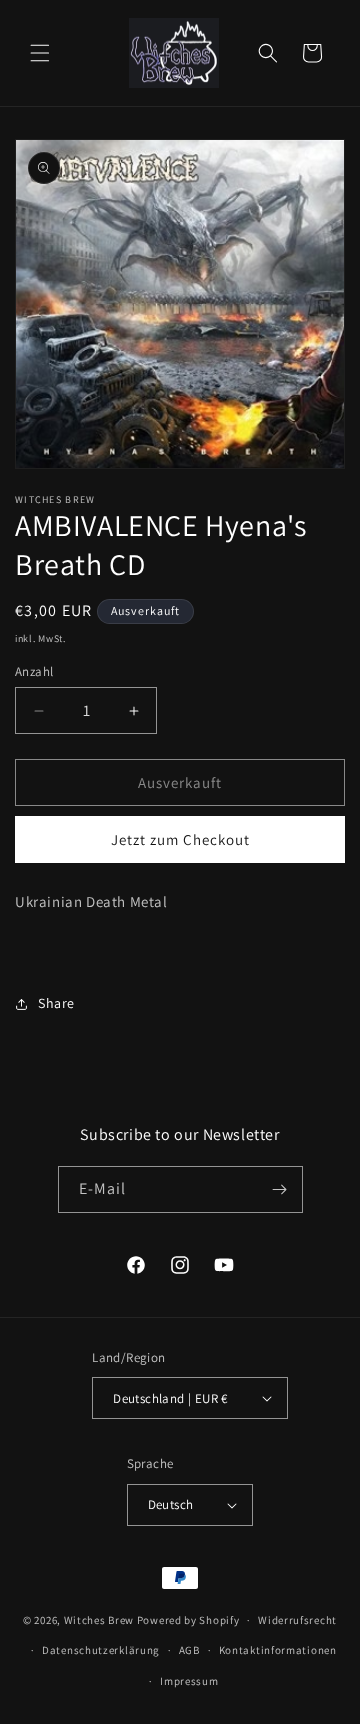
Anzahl (34, 671)
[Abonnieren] (280, 1189)
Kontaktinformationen (278, 1650)
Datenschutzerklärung (101, 1650)
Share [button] (56, 1003)
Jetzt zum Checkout (180, 839)
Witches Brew (99, 1620)
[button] (40, 53)
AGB (189, 1650)
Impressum (189, 1681)
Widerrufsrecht (297, 1620)
